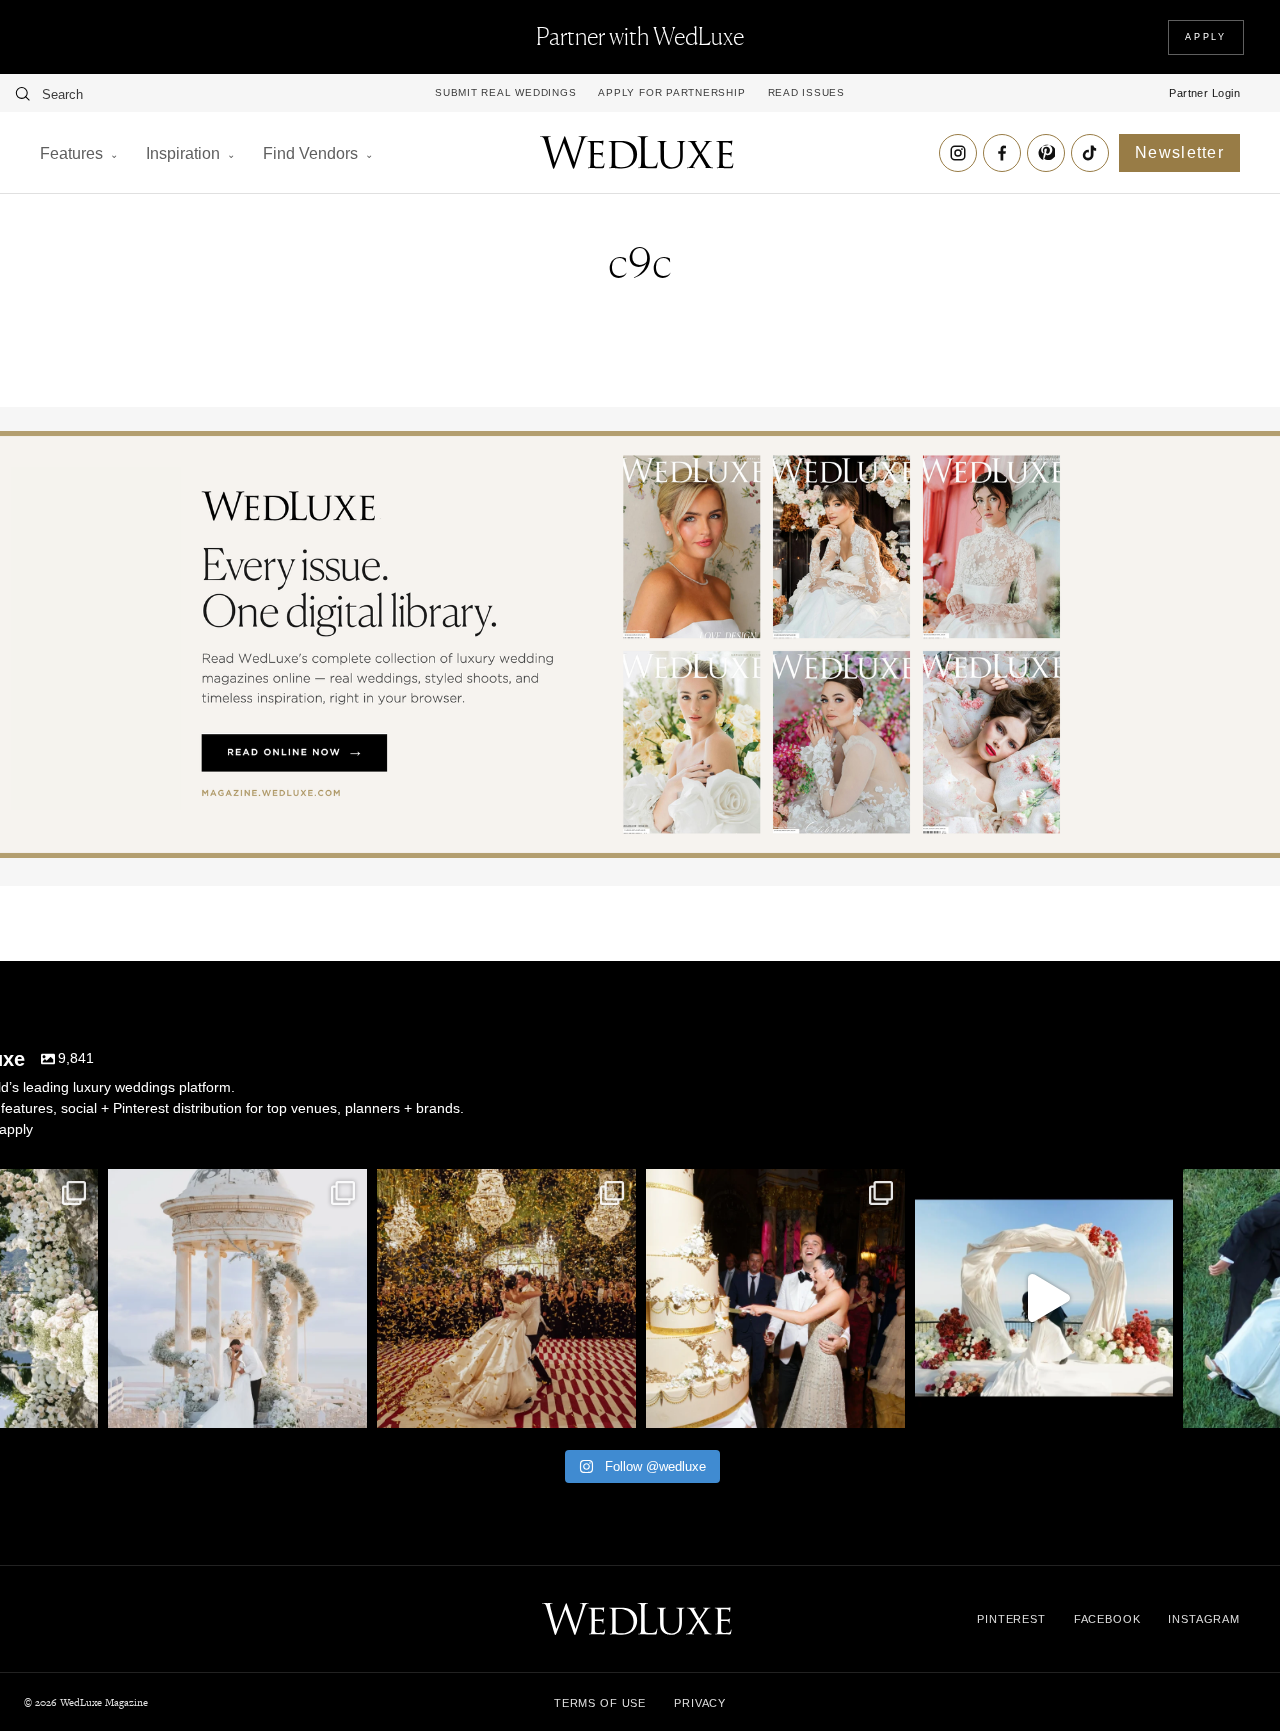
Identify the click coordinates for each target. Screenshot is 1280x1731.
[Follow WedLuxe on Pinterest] (1046, 153)
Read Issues (806, 93)
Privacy (700, 1703)
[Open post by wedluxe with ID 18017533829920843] (237, 1298)
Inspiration (183, 153)
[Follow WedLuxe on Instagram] (958, 153)
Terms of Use (600, 1703)
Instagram (1204, 1619)
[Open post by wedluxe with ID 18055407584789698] (775, 1298)
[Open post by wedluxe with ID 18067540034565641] (506, 1298)
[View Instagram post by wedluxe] (78, 1403)
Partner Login (1204, 93)
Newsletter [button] (1179, 152)
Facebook (1107, 1619)
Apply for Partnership (671, 93)
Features (71, 153)
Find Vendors (310, 153)
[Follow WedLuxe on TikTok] (1090, 153)
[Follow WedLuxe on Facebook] (1002, 153)
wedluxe (235, 1187)
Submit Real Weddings (505, 93)
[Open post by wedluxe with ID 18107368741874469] (1044, 1298)
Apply (1206, 37)
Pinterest (1011, 1619)
